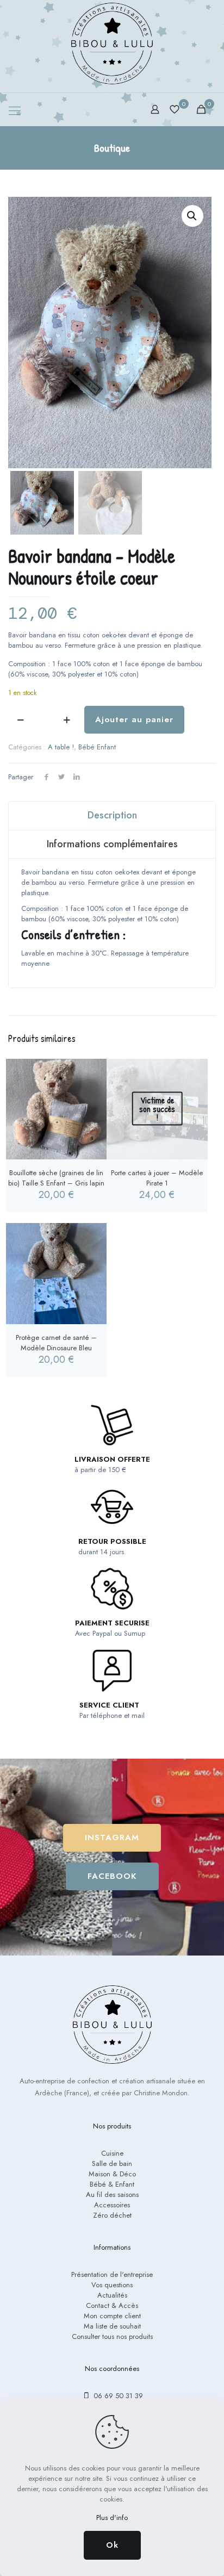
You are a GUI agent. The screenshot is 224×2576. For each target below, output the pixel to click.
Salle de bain (112, 2164)
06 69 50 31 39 (117, 2396)
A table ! (61, 747)
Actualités (112, 2295)
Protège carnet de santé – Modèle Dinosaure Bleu (56, 1343)
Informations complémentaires (112, 844)
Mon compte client (112, 2316)
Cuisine (112, 2153)
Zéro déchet (112, 2215)
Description (112, 815)
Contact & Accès (112, 2305)
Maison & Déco (112, 2174)
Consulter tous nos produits (112, 2336)
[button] (192, 216)
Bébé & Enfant (112, 2184)
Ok (112, 2545)
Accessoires (112, 2205)
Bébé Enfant (97, 747)
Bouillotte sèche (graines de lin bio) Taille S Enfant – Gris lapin (56, 1178)
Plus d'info (112, 2518)
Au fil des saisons (112, 2195)
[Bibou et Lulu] (112, 44)
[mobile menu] (15, 110)
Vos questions (112, 2285)
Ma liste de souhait (112, 2326)
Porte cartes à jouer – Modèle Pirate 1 (157, 1178)
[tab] (112, 816)
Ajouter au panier (134, 719)
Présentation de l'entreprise (112, 2274)
